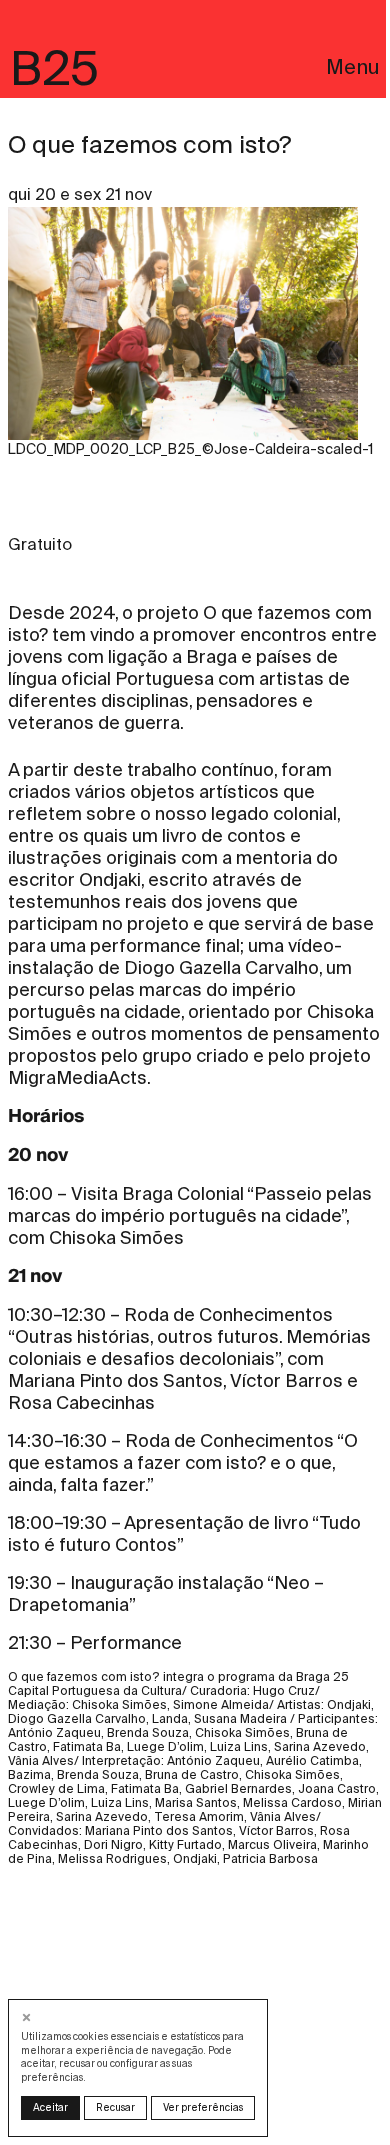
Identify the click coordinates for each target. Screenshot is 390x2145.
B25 (54, 68)
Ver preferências (203, 2107)
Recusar (115, 2107)
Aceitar (50, 2107)
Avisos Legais (73, 372)
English (47, 348)
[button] (28, 2017)
